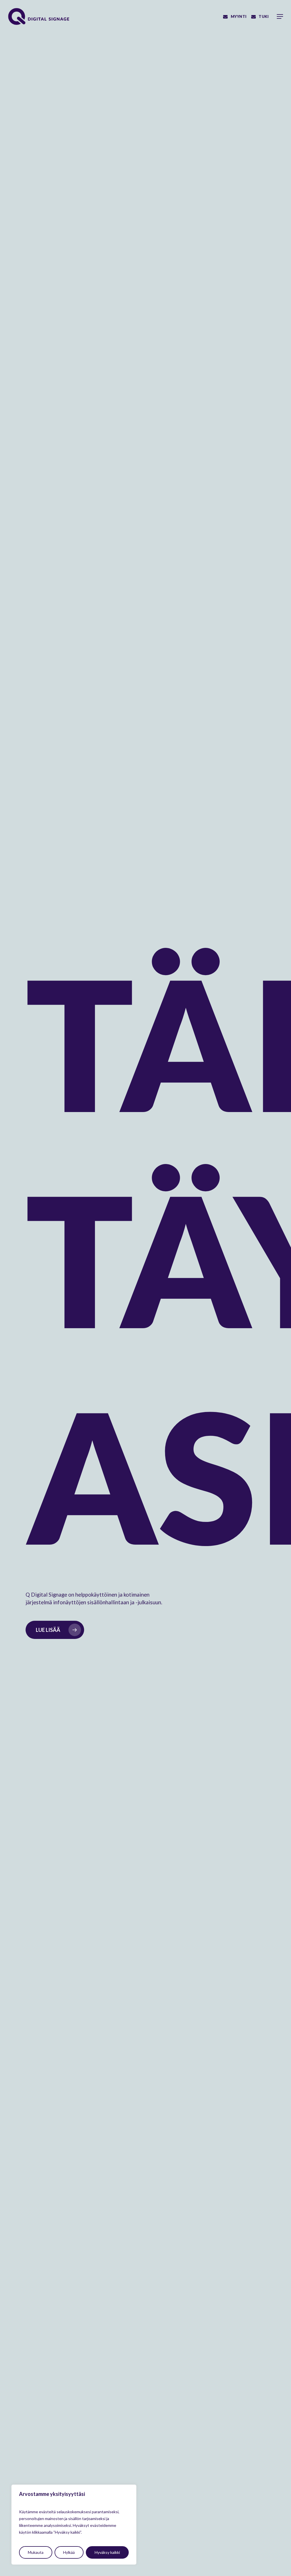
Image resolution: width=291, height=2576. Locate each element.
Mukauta (36, 2552)
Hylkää (69, 2552)
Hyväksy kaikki (107, 2552)
